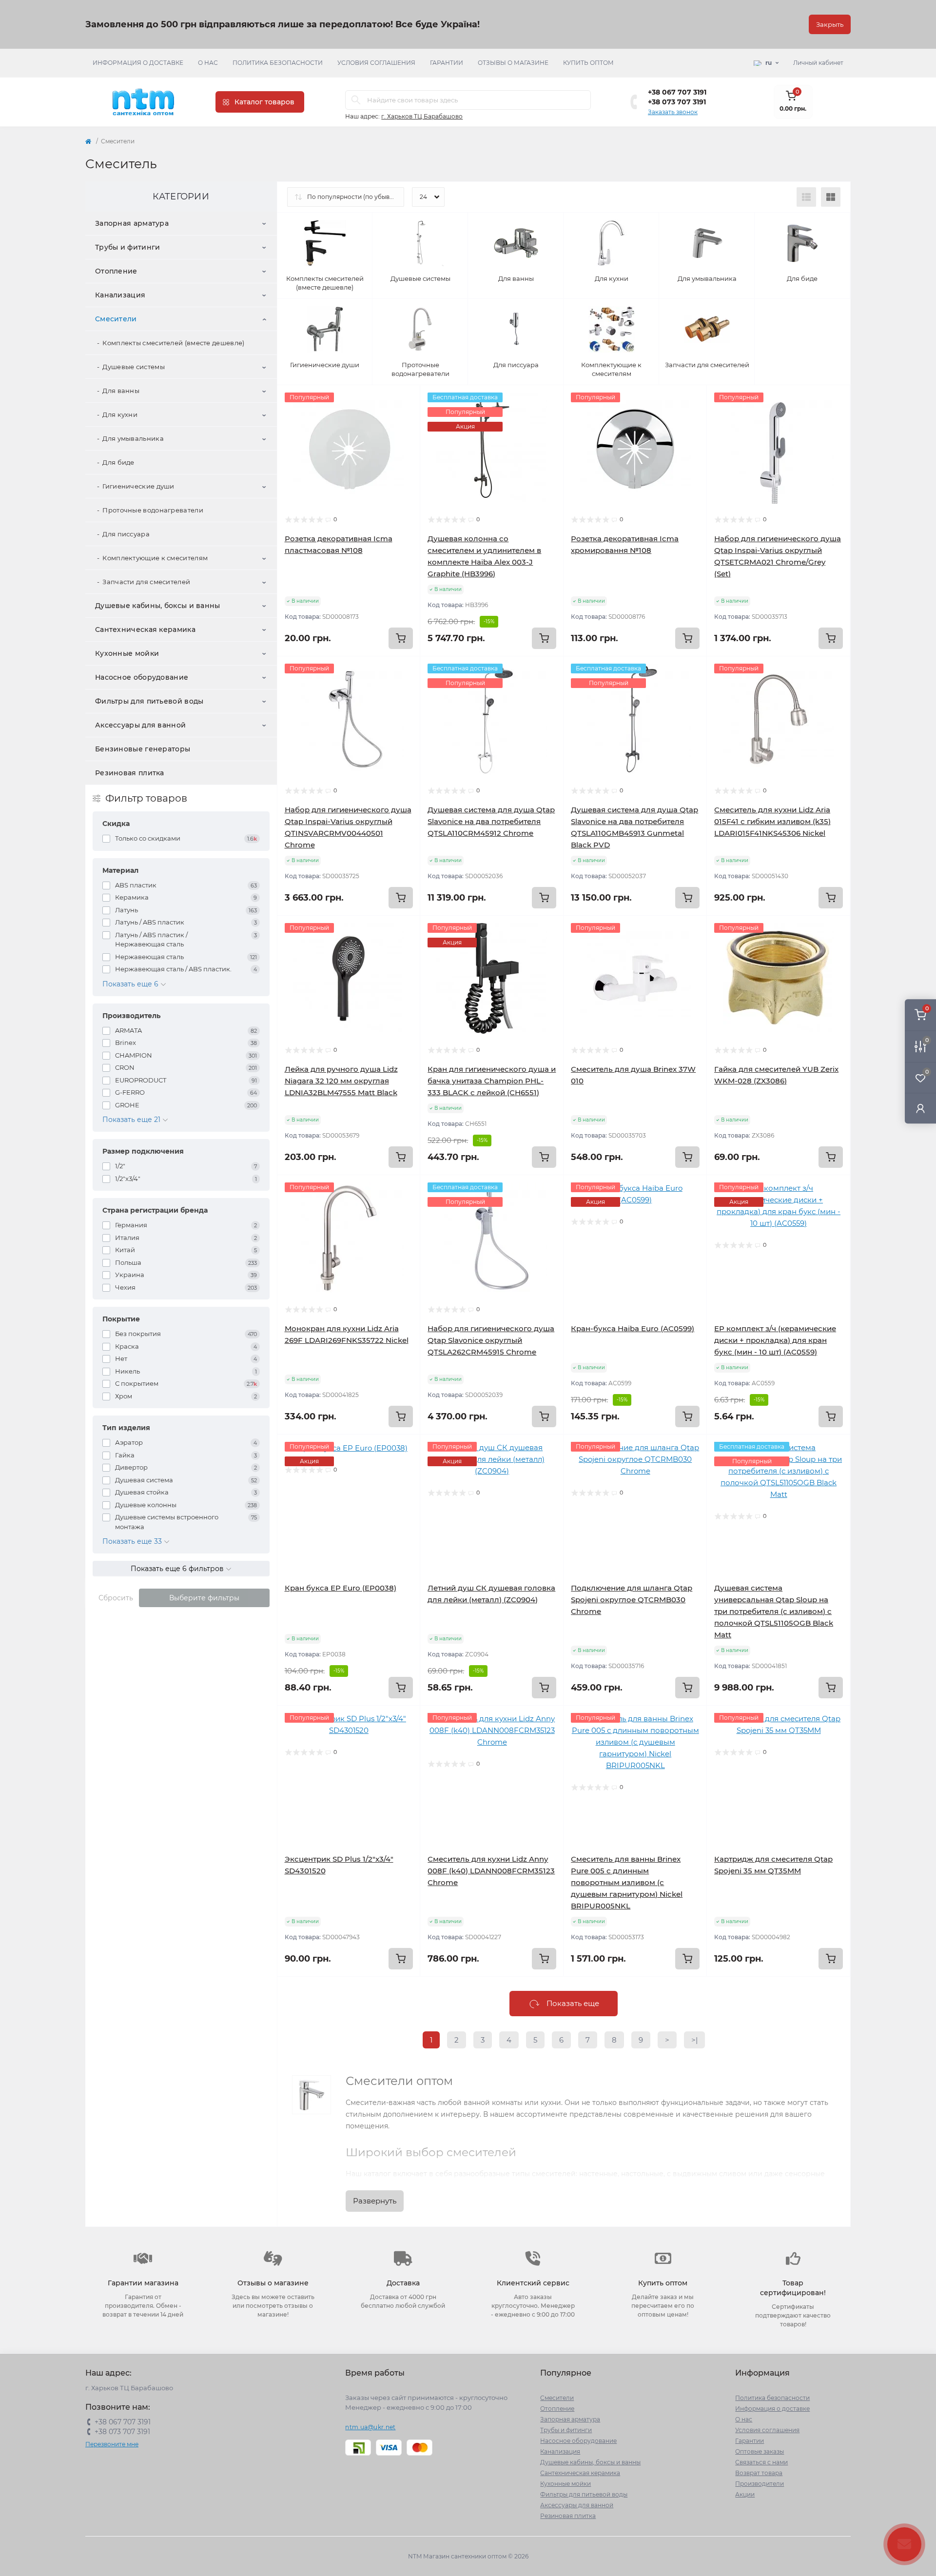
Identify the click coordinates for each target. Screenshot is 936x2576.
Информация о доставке (138, 63)
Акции (745, 2494)
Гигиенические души (138, 486)
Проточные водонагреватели (153, 510)
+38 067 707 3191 (677, 92)
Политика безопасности (278, 63)
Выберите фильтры (204, 1598)
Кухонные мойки (127, 653)
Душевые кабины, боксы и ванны (158, 606)
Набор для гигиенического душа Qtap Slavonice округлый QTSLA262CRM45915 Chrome (491, 1340)
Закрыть (830, 24)
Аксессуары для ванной (140, 725)
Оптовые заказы (760, 2451)
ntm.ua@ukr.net (370, 2427)
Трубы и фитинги (128, 247)
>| (694, 2040)
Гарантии (447, 63)
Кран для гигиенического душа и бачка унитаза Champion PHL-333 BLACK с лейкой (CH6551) (492, 1081)
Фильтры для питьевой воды (149, 701)
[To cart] (401, 638)
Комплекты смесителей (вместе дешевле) (173, 343)
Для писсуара (126, 534)
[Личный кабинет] (920, 1108)
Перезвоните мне (112, 2444)
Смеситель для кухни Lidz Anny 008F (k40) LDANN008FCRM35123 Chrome (491, 1871)
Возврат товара (759, 2473)
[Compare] (406, 437)
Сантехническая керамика (145, 629)
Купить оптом (588, 63)
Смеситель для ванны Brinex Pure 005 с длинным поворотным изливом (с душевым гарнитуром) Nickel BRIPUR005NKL (627, 1882)
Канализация (120, 295)
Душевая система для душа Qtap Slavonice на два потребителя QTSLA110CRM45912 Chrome (491, 821)
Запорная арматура (132, 223)
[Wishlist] (406, 418)
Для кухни (120, 414)
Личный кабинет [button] (818, 63)
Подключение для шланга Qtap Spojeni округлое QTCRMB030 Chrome (632, 1600)
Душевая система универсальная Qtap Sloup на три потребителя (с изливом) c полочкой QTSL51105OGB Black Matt (774, 1611)
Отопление (116, 271)
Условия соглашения (376, 63)
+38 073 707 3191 (677, 102)
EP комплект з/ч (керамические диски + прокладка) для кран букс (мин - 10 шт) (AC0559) (775, 1340)
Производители (760, 2484)
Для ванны (121, 391)
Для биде (118, 462)
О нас (208, 63)
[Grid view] (831, 197)
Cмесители (116, 319)
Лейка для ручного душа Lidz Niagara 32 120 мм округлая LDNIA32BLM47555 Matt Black (341, 1081)
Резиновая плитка (130, 773)
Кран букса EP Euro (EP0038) (341, 1588)
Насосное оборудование (142, 677)
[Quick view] (406, 400)
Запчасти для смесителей (146, 582)
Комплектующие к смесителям (155, 558)
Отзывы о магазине (513, 63)
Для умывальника (133, 438)
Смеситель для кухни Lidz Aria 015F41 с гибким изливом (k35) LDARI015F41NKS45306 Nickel (772, 821)
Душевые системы (134, 367)
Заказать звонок (673, 112)
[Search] (356, 100)
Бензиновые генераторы (143, 749)
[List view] (806, 197)
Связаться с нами (761, 2462)
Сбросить (116, 1598)
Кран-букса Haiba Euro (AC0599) (633, 1328)
